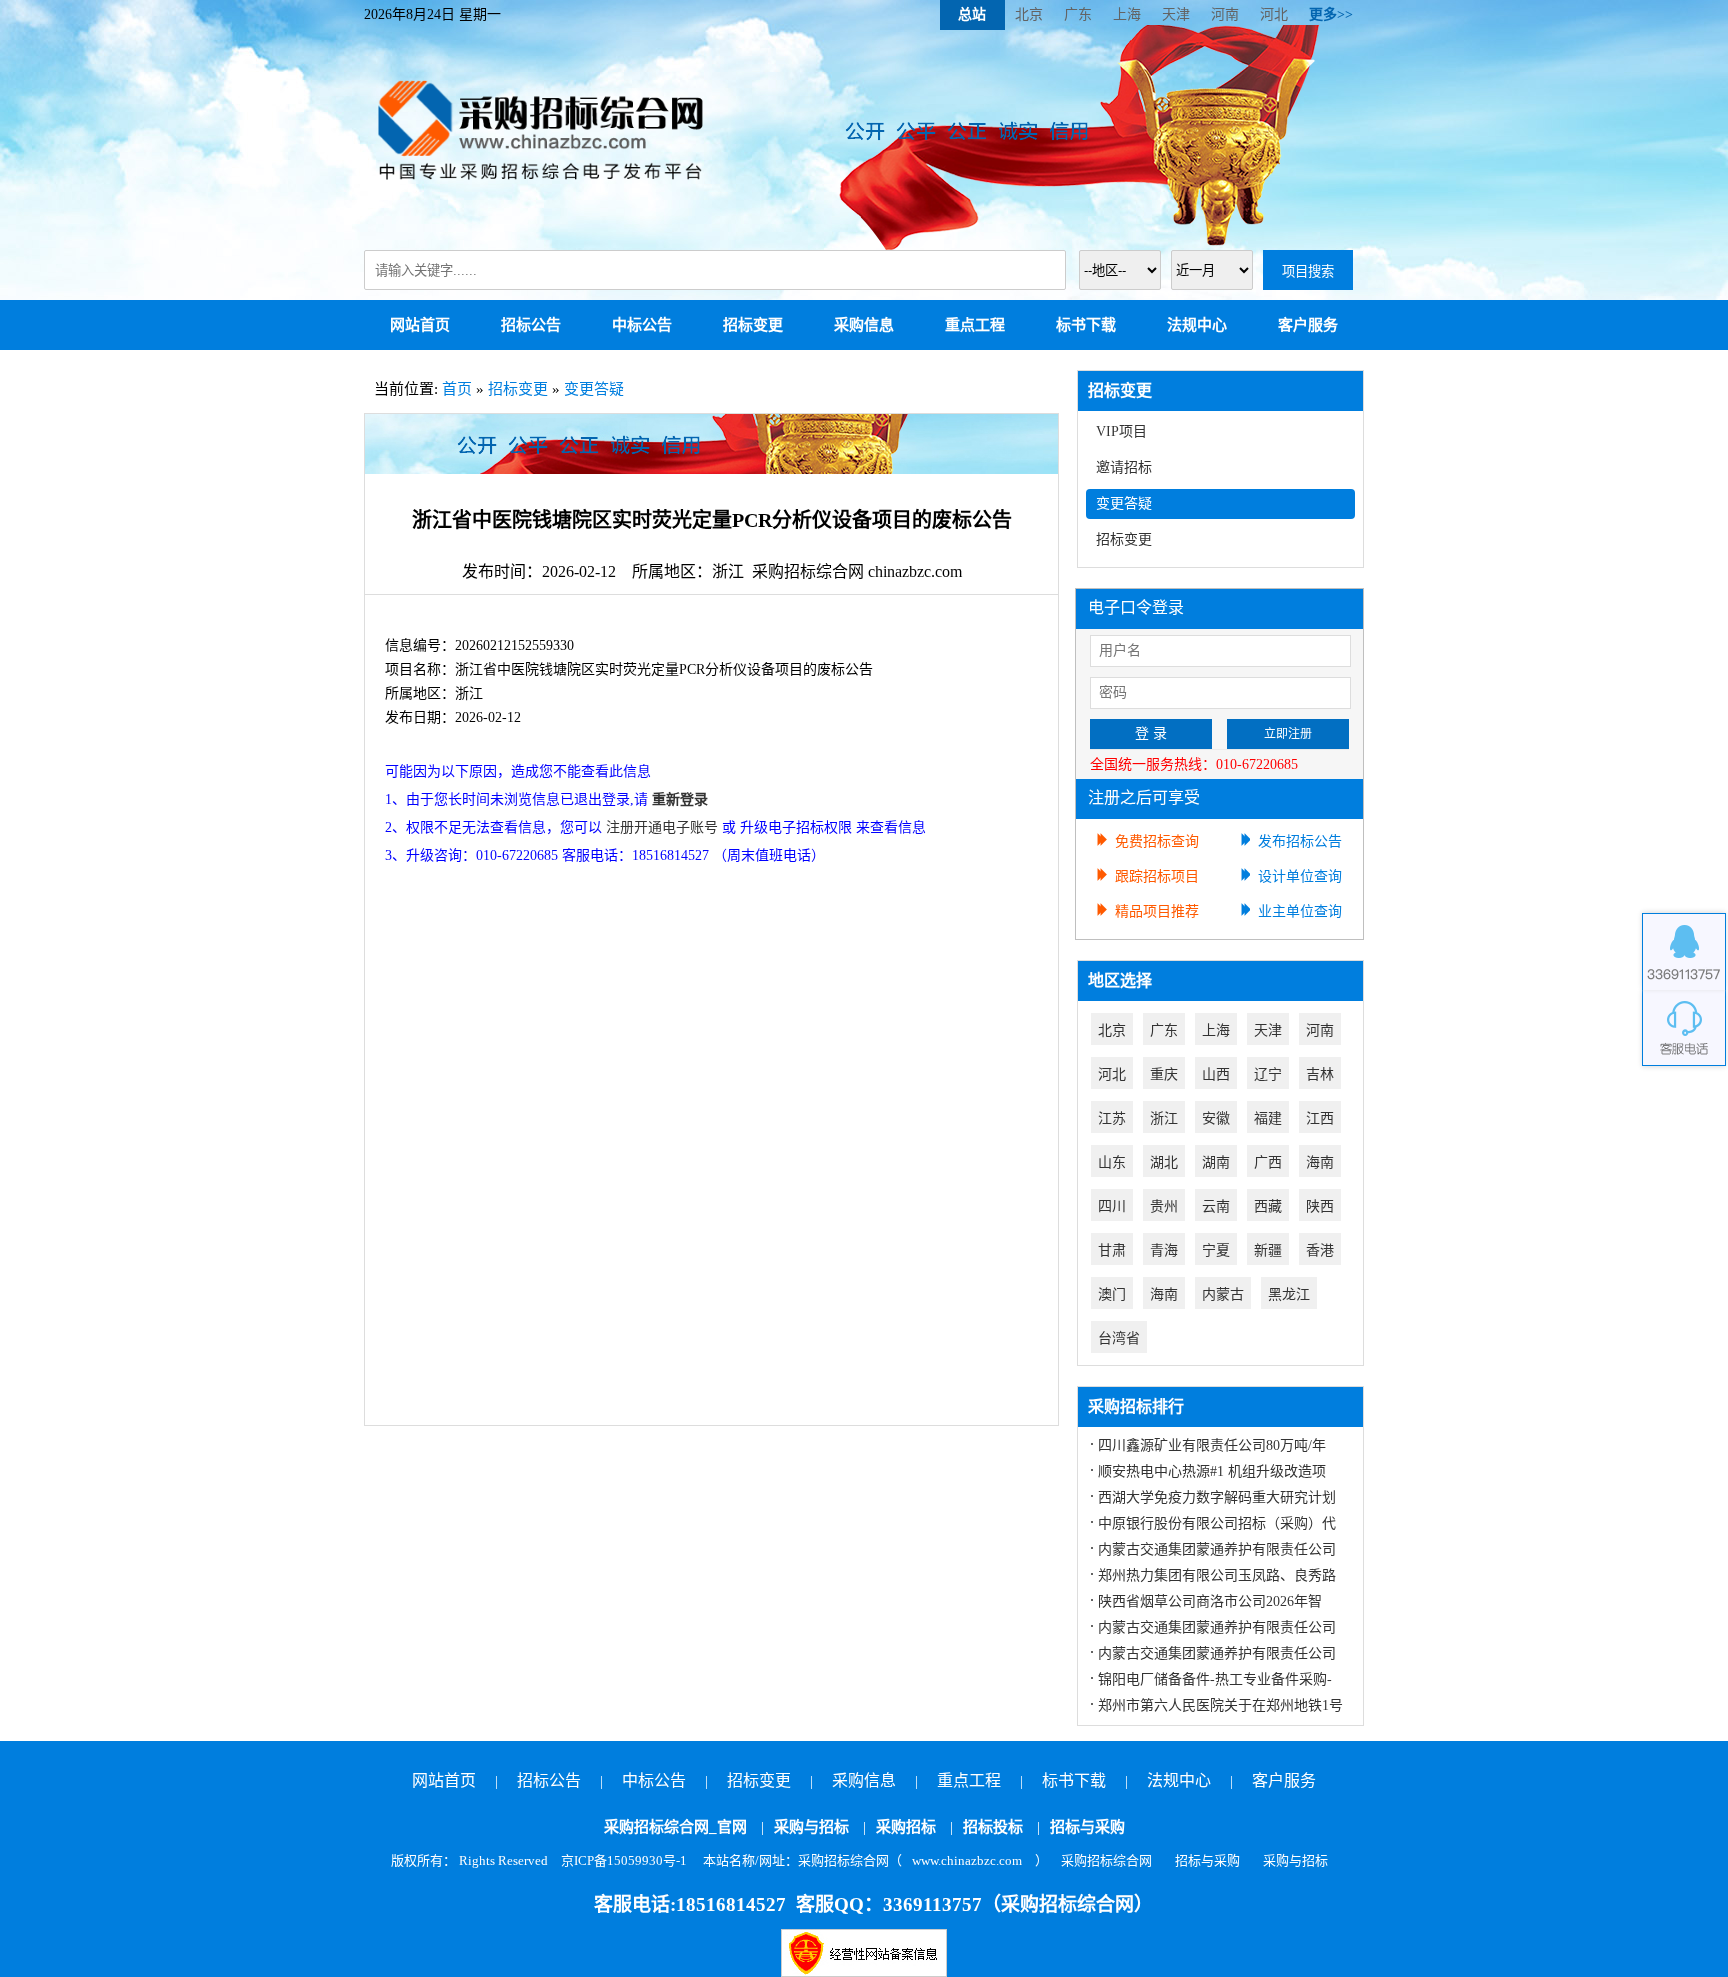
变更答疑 (594, 389)
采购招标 (906, 1827)
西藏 (1268, 1206)
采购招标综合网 (1106, 1860)
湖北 (1164, 1162)
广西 (1268, 1162)
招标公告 (531, 325)
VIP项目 (1121, 431)
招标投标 (993, 1827)
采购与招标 (811, 1827)
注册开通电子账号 (662, 827)
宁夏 (1216, 1250)
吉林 (1320, 1074)
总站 (972, 14)
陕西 (1320, 1206)
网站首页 (420, 325)
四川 (1112, 1206)
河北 (1274, 14)
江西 (1320, 1118)
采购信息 (864, 325)
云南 (1216, 1206)
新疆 (1268, 1250)
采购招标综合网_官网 (675, 1827)
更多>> (1331, 14)
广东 (1078, 14)
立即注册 (1288, 734)
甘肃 (1112, 1250)
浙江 (1164, 1118)
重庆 (1164, 1074)
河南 (1225, 14)
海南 (1320, 1162)
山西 (1216, 1074)
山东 (1112, 1162)
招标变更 (753, 325)
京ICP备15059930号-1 (624, 1860)
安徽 (1216, 1118)
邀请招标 (1124, 467)
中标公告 (642, 325)
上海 (1127, 14)
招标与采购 (1087, 1827)
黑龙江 (1289, 1294)
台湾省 (1119, 1338)
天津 (1176, 14)
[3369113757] (1684, 951)
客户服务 (1308, 325)
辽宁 (1268, 1074)
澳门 (1112, 1294)
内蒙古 (1223, 1294)
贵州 (1164, 1206)
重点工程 (975, 325)
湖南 (1216, 1162)
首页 (457, 389)
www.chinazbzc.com (967, 1860)
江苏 (1112, 1118)
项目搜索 (1308, 271)
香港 (1320, 1250)
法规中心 (1197, 325)
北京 (1029, 14)
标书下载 (1086, 325)
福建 (1268, 1118)
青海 (1164, 1250)
